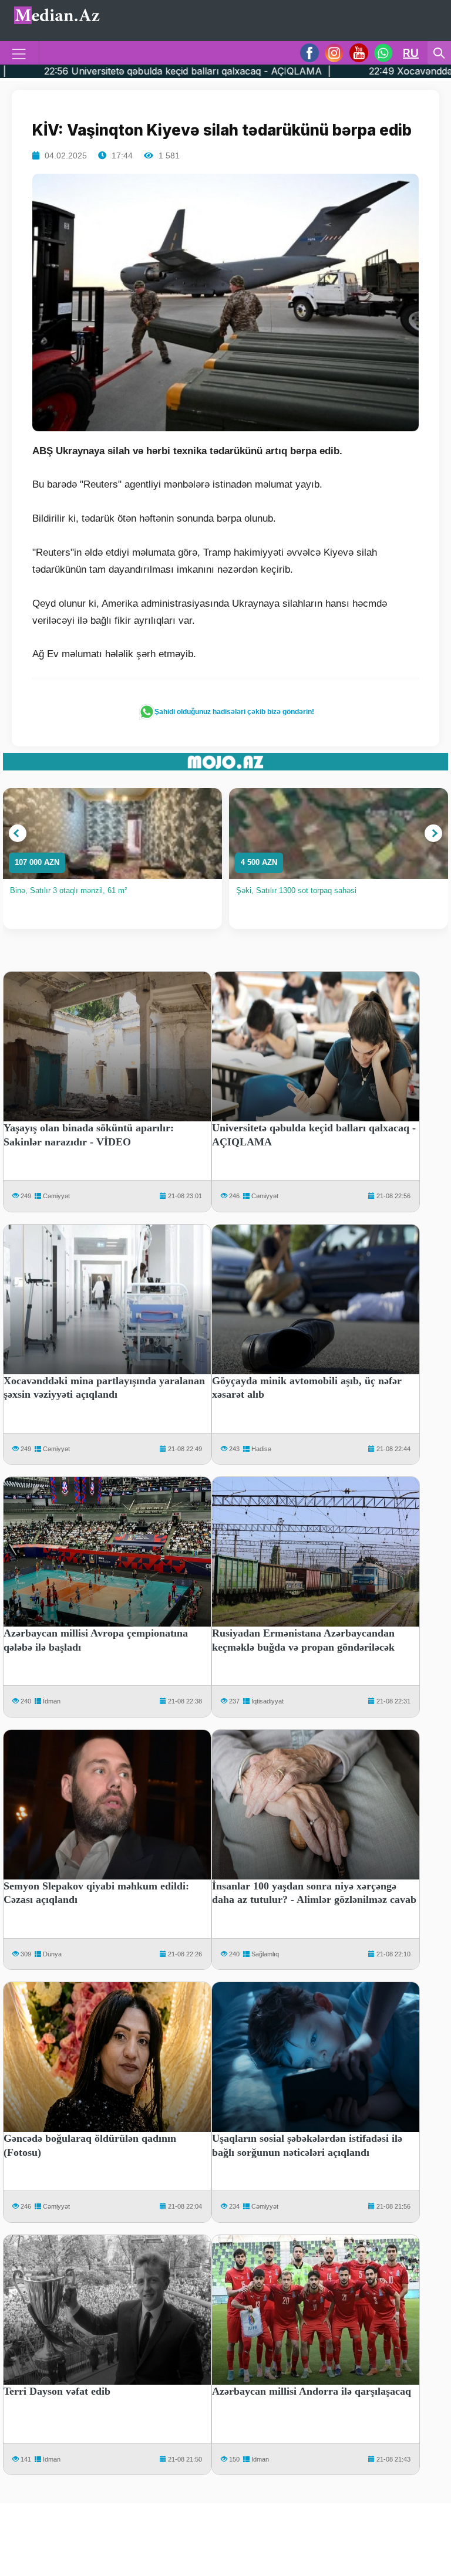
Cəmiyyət (56, 1196)
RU (411, 53)
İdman (52, 1701)
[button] (18, 833)
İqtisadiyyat (267, 1701)
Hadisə (261, 1449)
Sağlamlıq (265, 1954)
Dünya (52, 1954)
